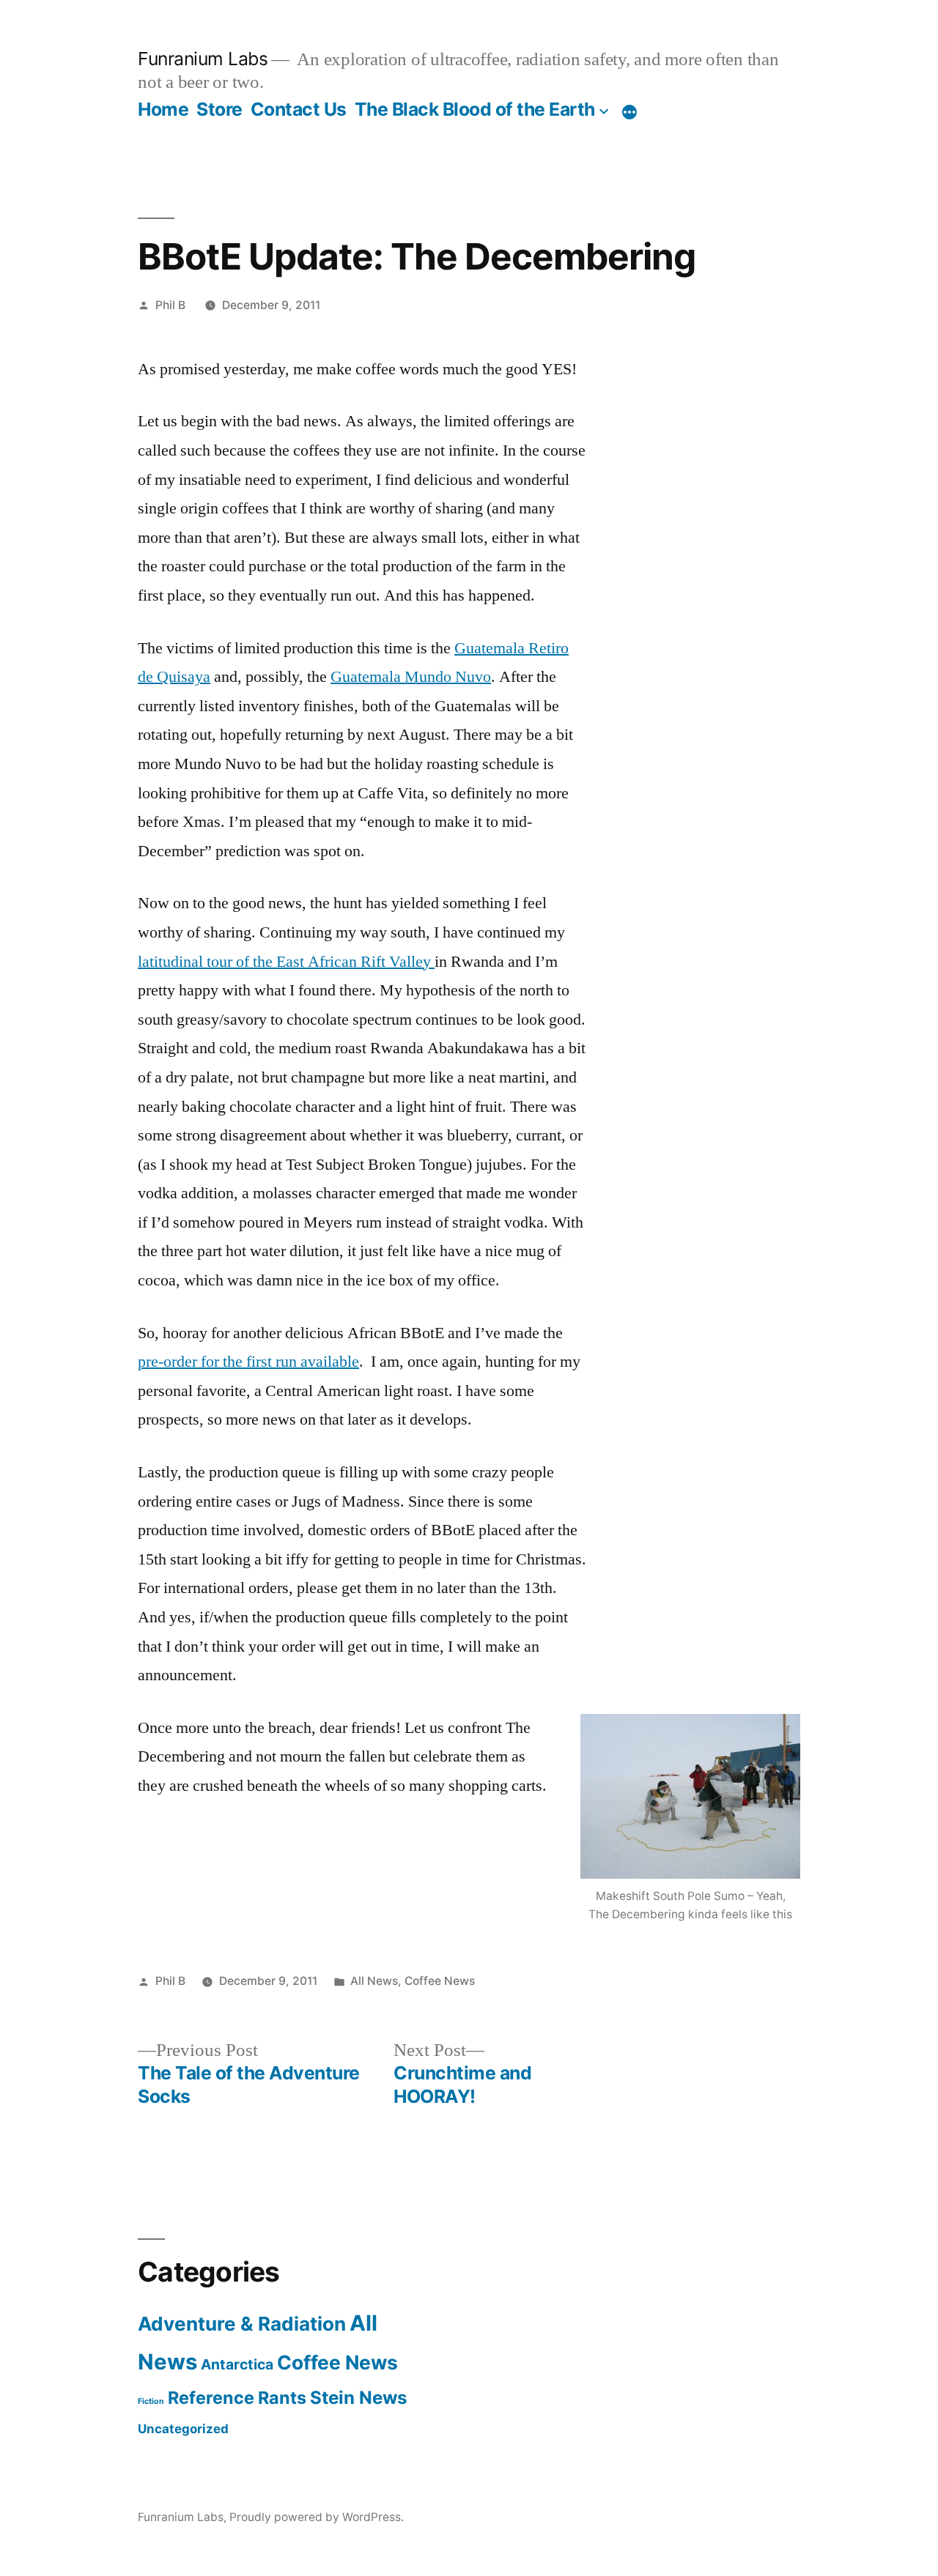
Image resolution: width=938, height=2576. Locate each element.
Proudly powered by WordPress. (317, 2517)
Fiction (151, 2401)
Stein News (359, 2398)
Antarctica (237, 2364)
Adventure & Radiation (242, 2324)
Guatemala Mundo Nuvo (411, 677)
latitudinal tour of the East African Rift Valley (286, 962)
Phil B (170, 305)
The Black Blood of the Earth (475, 109)
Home (163, 109)
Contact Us (299, 109)
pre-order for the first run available (248, 1362)
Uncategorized (183, 2429)
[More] (629, 112)
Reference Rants (237, 2398)
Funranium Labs (203, 59)
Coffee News (440, 1981)
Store (219, 109)
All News (374, 1981)
